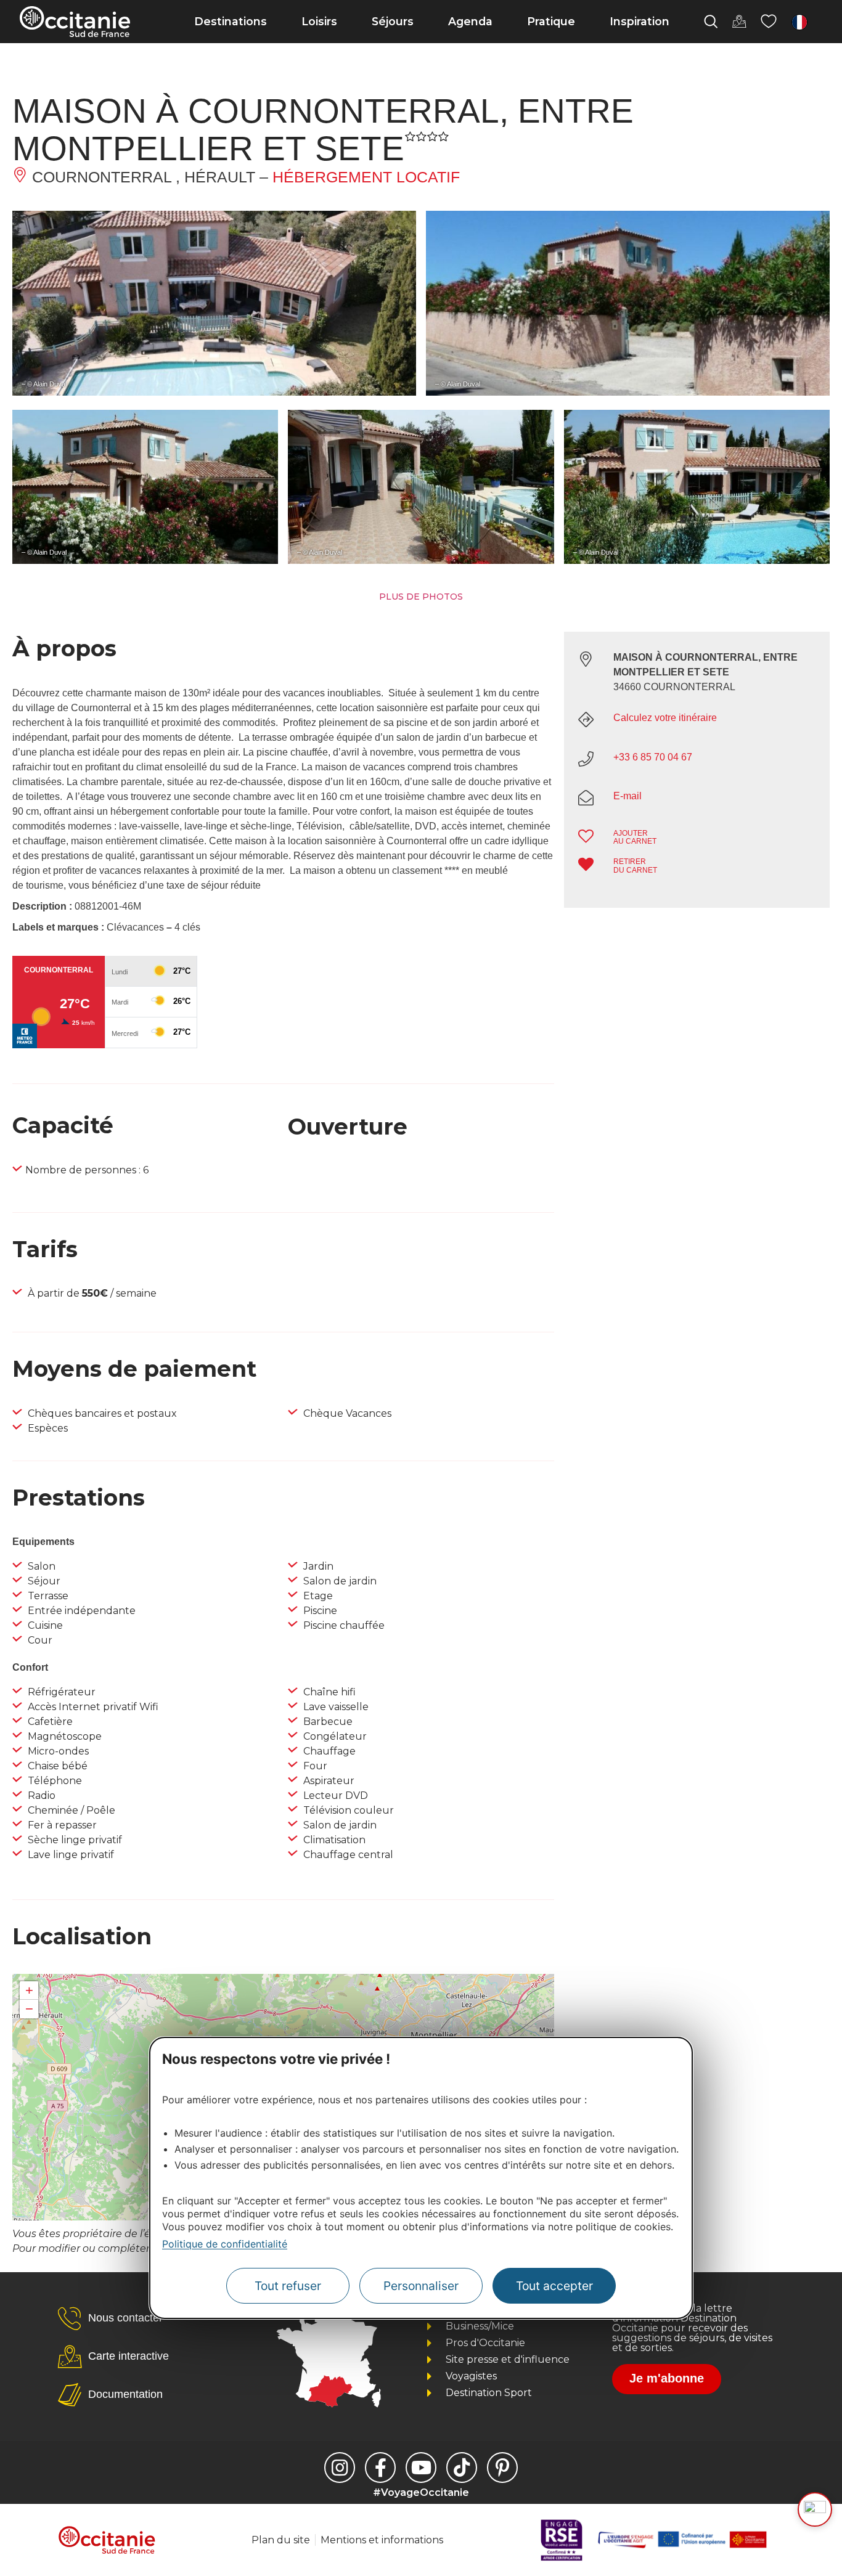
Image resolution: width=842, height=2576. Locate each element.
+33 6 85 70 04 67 (653, 757)
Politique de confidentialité (225, 2244)
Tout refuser (288, 2286)
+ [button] (29, 1990)
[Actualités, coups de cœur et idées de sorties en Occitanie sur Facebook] (380, 2468)
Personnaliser (421, 2286)
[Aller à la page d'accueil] (75, 22)
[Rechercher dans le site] (711, 22)
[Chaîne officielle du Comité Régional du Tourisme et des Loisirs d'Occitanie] (421, 2468)
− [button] (29, 2009)
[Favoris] (769, 22)
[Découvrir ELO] (815, 2509)
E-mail (627, 796)
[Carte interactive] (739, 22)
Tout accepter (554, 2286)
